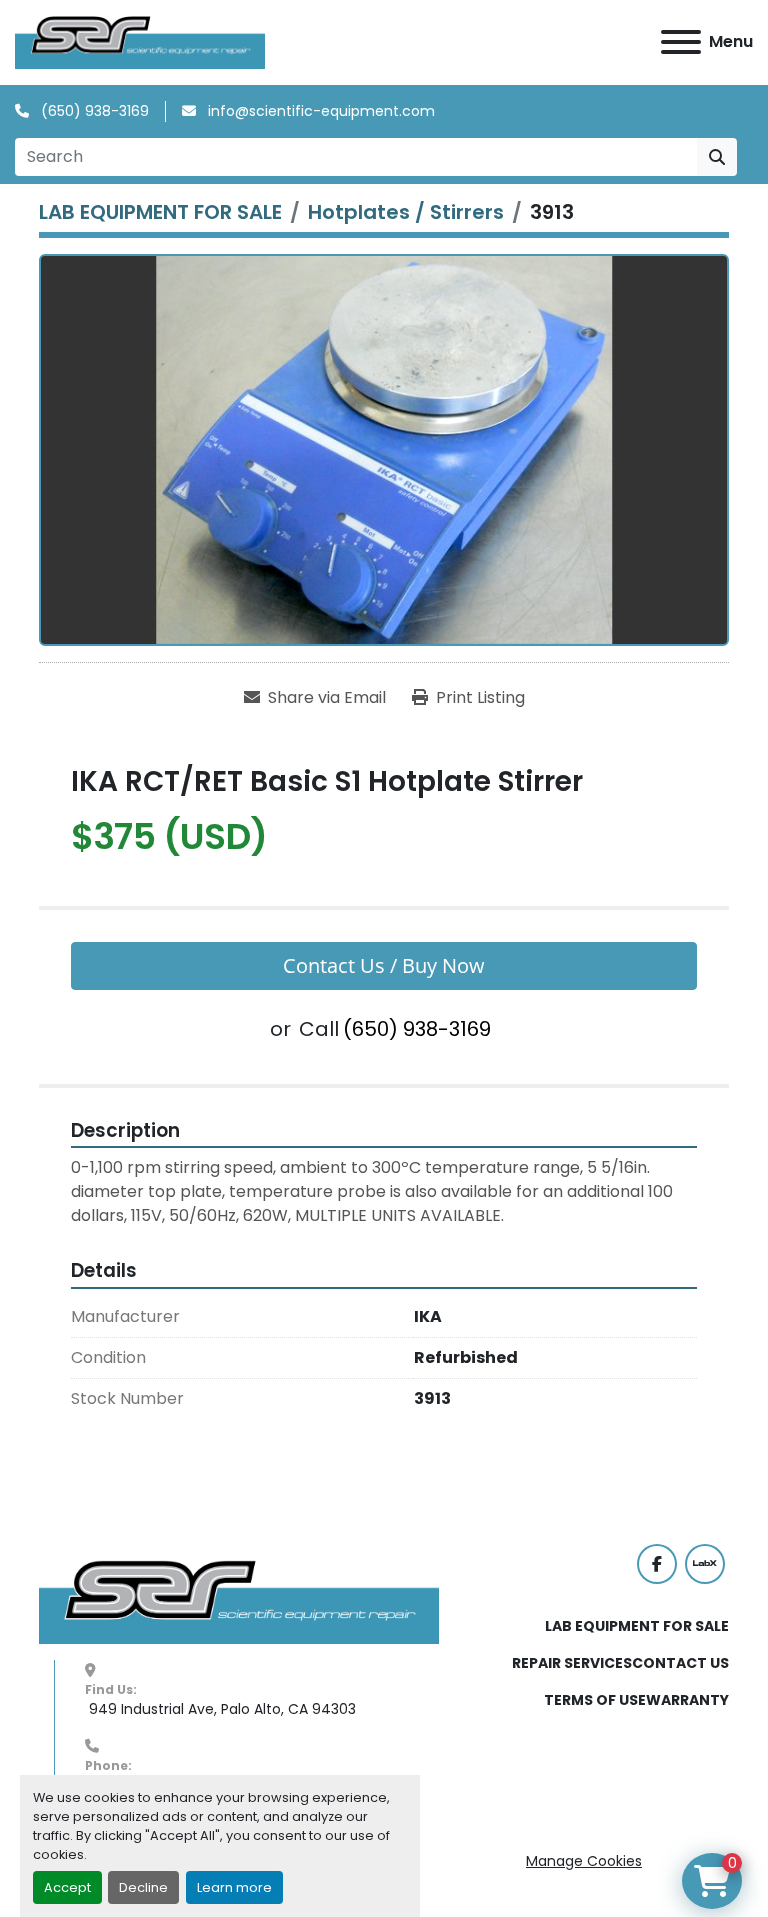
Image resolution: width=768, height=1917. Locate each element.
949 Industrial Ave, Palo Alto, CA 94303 (220, 1709)
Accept (67, 1887)
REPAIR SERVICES (572, 1663)
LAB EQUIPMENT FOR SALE (637, 1626)
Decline (143, 1887)
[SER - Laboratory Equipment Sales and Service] (239, 1601)
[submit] (717, 157)
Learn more (234, 1887)
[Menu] (681, 42)
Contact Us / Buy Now (384, 965)
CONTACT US (680, 1663)
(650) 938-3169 (93, 111)
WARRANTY (687, 1700)
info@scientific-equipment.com (319, 111)
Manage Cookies (584, 1861)
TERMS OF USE (595, 1700)
